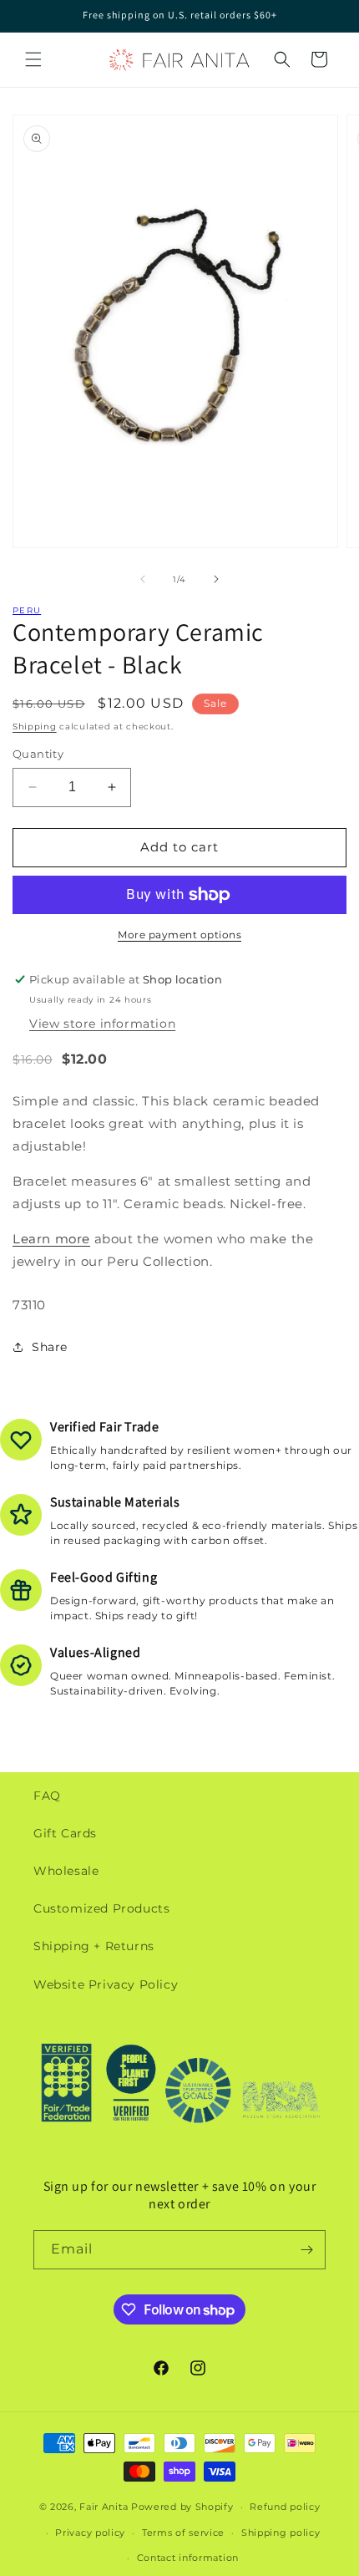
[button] (33, 59)
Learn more (51, 1239)
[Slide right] (216, 579)
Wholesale (66, 1871)
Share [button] (50, 1347)
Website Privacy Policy (106, 1984)
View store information (102, 1024)
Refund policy (285, 2507)
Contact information (188, 2558)
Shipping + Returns (94, 1946)
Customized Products (101, 1908)
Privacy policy (90, 2533)
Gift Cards (65, 1833)
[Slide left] (143, 579)
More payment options (179, 935)
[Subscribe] (306, 2250)
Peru (27, 610)
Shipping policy (281, 2533)
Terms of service (183, 2533)
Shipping (35, 727)
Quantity (38, 754)
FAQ (47, 1796)
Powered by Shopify (182, 2507)
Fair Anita (104, 2507)
